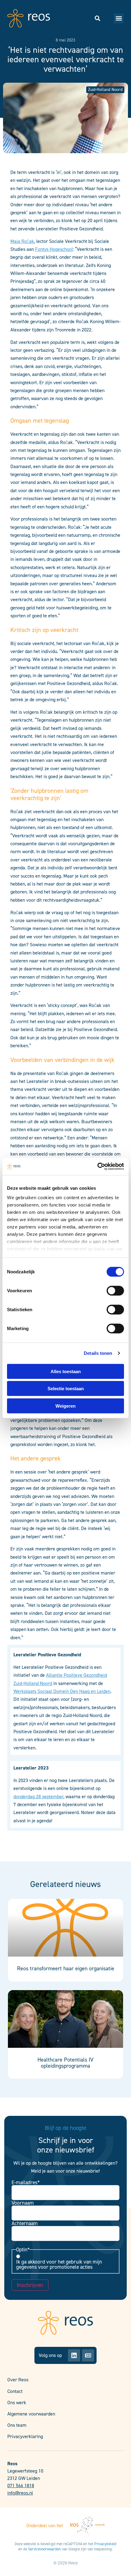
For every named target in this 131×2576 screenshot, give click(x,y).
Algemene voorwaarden (31, 2414)
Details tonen (98, 1353)
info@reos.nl (20, 2493)
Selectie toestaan (66, 1389)
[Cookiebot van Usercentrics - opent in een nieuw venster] (97, 1167)
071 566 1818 (21, 2486)
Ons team (17, 2425)
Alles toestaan (66, 1371)
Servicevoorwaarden (44, 2549)
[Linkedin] (74, 2355)
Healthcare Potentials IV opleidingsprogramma (65, 2063)
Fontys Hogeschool (54, 249)
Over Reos (18, 2380)
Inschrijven (30, 2285)
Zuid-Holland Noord (105, 90)
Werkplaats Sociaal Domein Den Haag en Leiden (62, 1691)
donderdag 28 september (38, 1797)
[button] (119, 18)
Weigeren (65, 1406)
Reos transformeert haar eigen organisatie (66, 1968)
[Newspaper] (88, 2355)
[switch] (115, 1290)
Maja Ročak (22, 241)
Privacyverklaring (25, 2436)
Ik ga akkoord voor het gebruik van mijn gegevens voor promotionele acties (59, 2264)
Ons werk (17, 2403)
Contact (15, 2391)
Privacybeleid (105, 2544)
